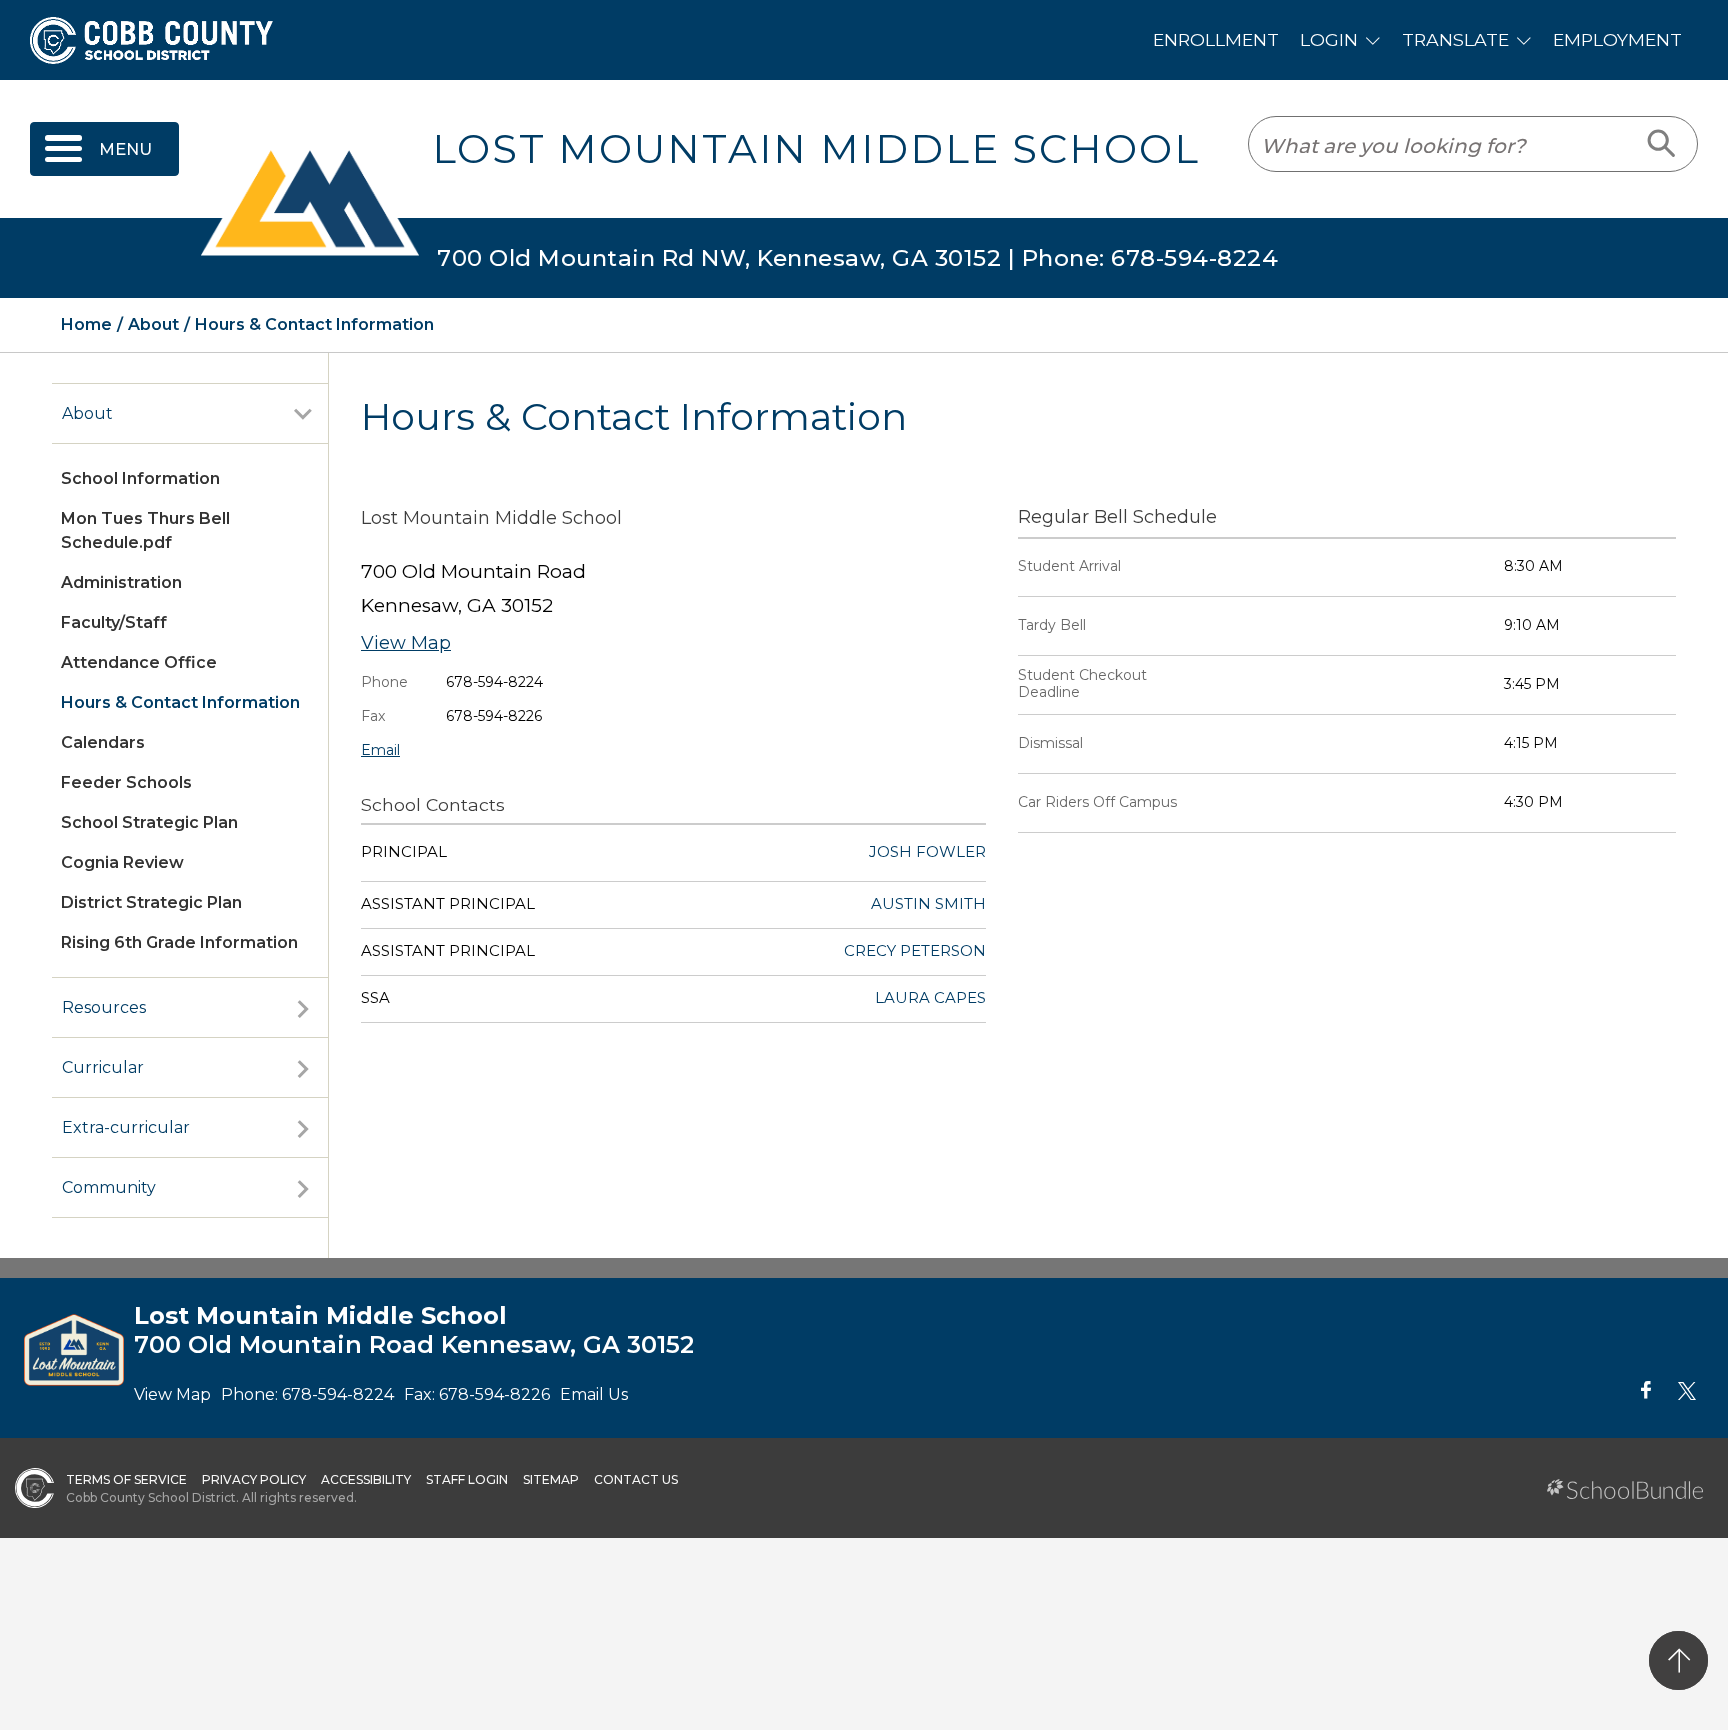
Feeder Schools (126, 782)
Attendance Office (139, 662)
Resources (104, 1007)
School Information (140, 478)
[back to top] (1678, 1660)
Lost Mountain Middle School (816, 149)
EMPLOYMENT (1617, 39)
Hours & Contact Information (180, 702)
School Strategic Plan (149, 822)
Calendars (103, 742)
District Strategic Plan (151, 902)
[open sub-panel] (303, 414)
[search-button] (1662, 144)
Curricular (103, 1067)
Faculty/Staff (114, 622)
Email (380, 750)
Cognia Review (122, 862)
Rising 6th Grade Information (179, 942)
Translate (1455, 39)
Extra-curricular (126, 1127)
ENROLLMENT (1216, 39)
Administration (121, 582)
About (87, 413)
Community (109, 1187)
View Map (406, 643)
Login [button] (1329, 39)
